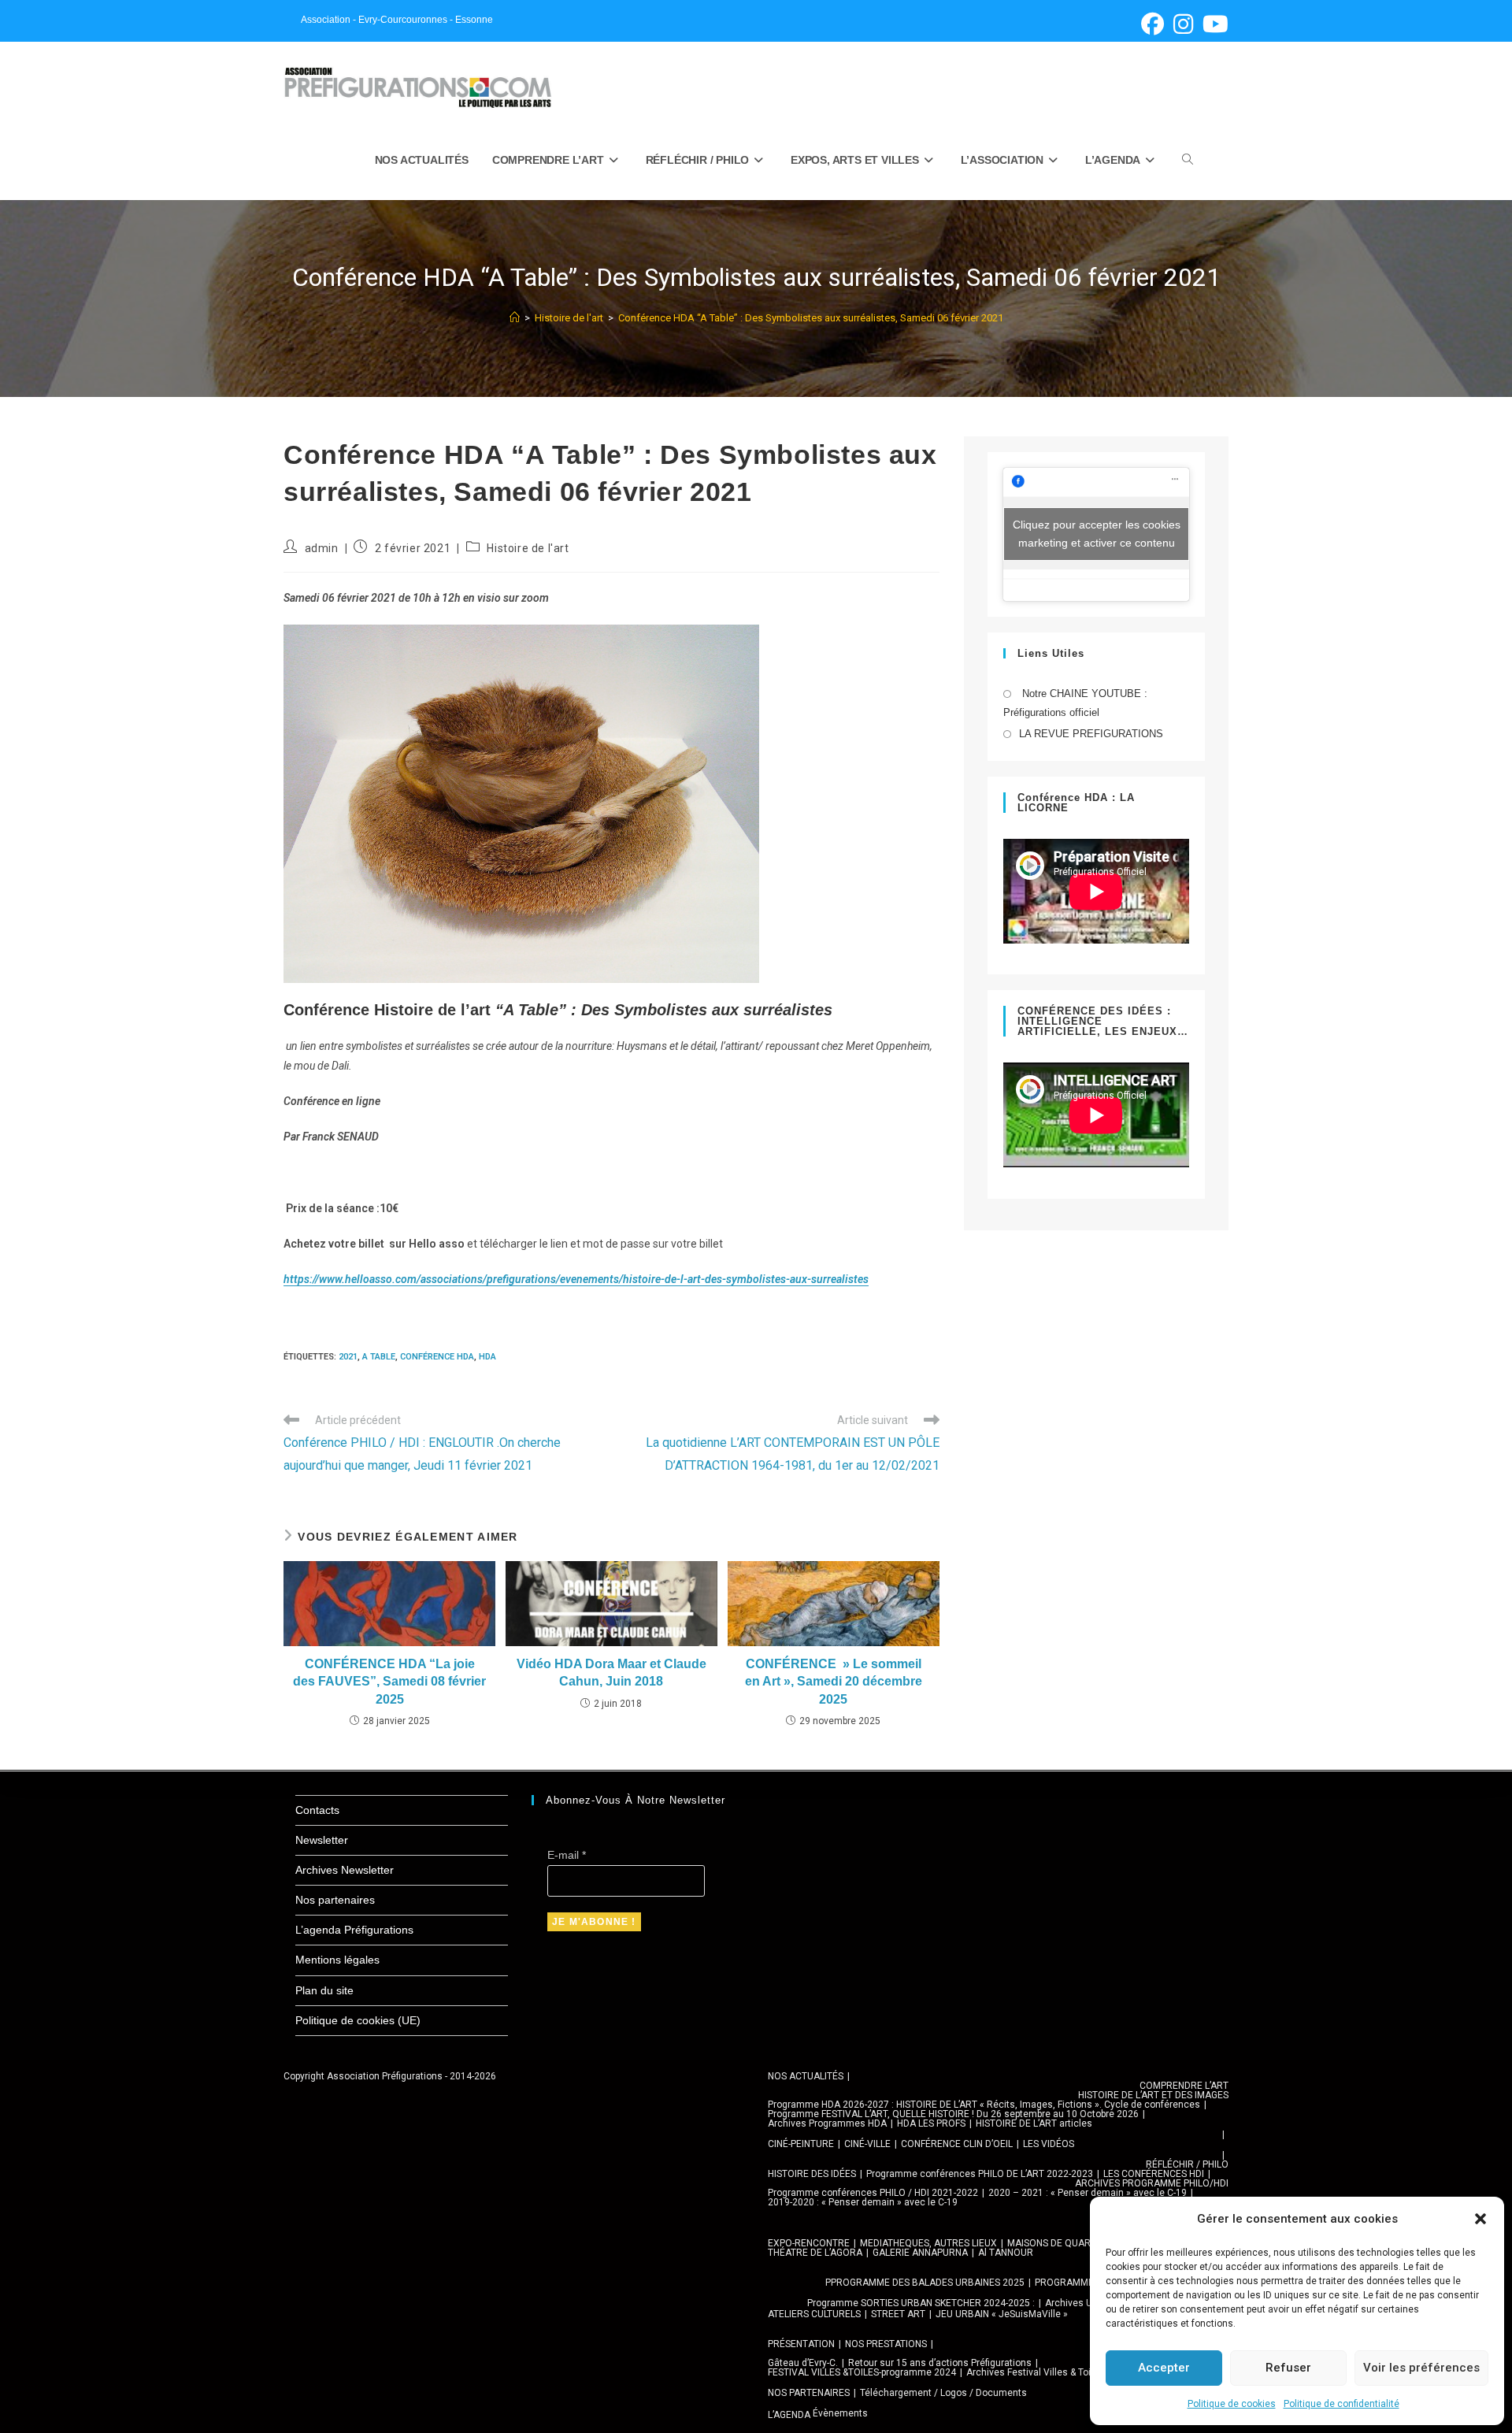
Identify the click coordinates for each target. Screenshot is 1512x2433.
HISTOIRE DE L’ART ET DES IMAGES (1153, 2095)
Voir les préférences (1421, 2368)
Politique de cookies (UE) (358, 2020)
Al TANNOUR (1006, 2253)
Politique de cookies (1232, 2404)
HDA (487, 1357)
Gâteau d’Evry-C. (803, 2363)
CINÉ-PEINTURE (801, 2144)
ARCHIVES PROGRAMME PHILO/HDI (1152, 2183)
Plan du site (324, 1990)
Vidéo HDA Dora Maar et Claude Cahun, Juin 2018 (611, 1673)
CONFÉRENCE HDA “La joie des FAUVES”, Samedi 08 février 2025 (389, 1682)
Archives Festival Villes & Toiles (1035, 2372)
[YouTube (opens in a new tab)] (1213, 24)
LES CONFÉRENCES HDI (1154, 2174)
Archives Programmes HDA (827, 2123)
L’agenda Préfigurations (354, 1930)
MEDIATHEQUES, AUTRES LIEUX (928, 2243)
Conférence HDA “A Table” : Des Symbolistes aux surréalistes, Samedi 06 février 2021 (811, 318)
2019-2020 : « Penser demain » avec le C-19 (863, 2202)
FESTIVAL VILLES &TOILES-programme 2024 (862, 2372)
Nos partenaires (335, 1900)
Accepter (1164, 2368)
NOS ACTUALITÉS (806, 2076)
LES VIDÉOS (1049, 2144)
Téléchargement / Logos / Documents (943, 2393)
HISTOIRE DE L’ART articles (1034, 2123)
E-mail (567, 1855)
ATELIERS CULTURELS (814, 2314)
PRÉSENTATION (801, 2344)
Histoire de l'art (528, 548)
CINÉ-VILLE (867, 2144)
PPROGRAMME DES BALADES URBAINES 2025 (925, 2283)
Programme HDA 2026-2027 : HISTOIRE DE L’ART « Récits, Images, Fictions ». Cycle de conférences (984, 2105)
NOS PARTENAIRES (809, 2393)
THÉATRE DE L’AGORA (815, 2253)
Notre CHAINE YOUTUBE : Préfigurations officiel (1075, 703)
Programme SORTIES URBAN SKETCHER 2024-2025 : (921, 2303)
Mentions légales (337, 1960)
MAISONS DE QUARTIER (1059, 2243)
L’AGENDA (789, 2415)
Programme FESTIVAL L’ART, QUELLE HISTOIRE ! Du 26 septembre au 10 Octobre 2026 (953, 2114)
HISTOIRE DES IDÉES (812, 2174)
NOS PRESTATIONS (886, 2344)
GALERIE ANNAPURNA (920, 2253)
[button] (1480, 2219)
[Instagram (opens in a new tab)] (1183, 24)
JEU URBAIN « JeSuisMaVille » (1002, 2314)
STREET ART (898, 2314)
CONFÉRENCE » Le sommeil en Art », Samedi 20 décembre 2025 (834, 1682)
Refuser (1288, 2368)
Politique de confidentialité (1342, 2404)
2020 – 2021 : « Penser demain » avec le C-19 (1088, 2193)
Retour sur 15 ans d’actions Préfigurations (940, 2363)
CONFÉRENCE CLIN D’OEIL (957, 2144)
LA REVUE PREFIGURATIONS (1091, 734)
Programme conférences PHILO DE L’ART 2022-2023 (980, 2174)
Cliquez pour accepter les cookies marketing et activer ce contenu (1097, 534)
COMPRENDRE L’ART (1184, 2086)
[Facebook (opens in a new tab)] (1153, 24)
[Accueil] (515, 318)
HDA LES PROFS (931, 2123)
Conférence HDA (437, 1357)
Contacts (317, 1810)
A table (379, 1357)
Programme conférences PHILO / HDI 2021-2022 (873, 2193)
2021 (348, 1357)
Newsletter (322, 1840)
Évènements (840, 2413)
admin (322, 548)
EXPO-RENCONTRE (809, 2243)
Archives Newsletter (345, 1870)
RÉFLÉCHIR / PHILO (1187, 2164)
